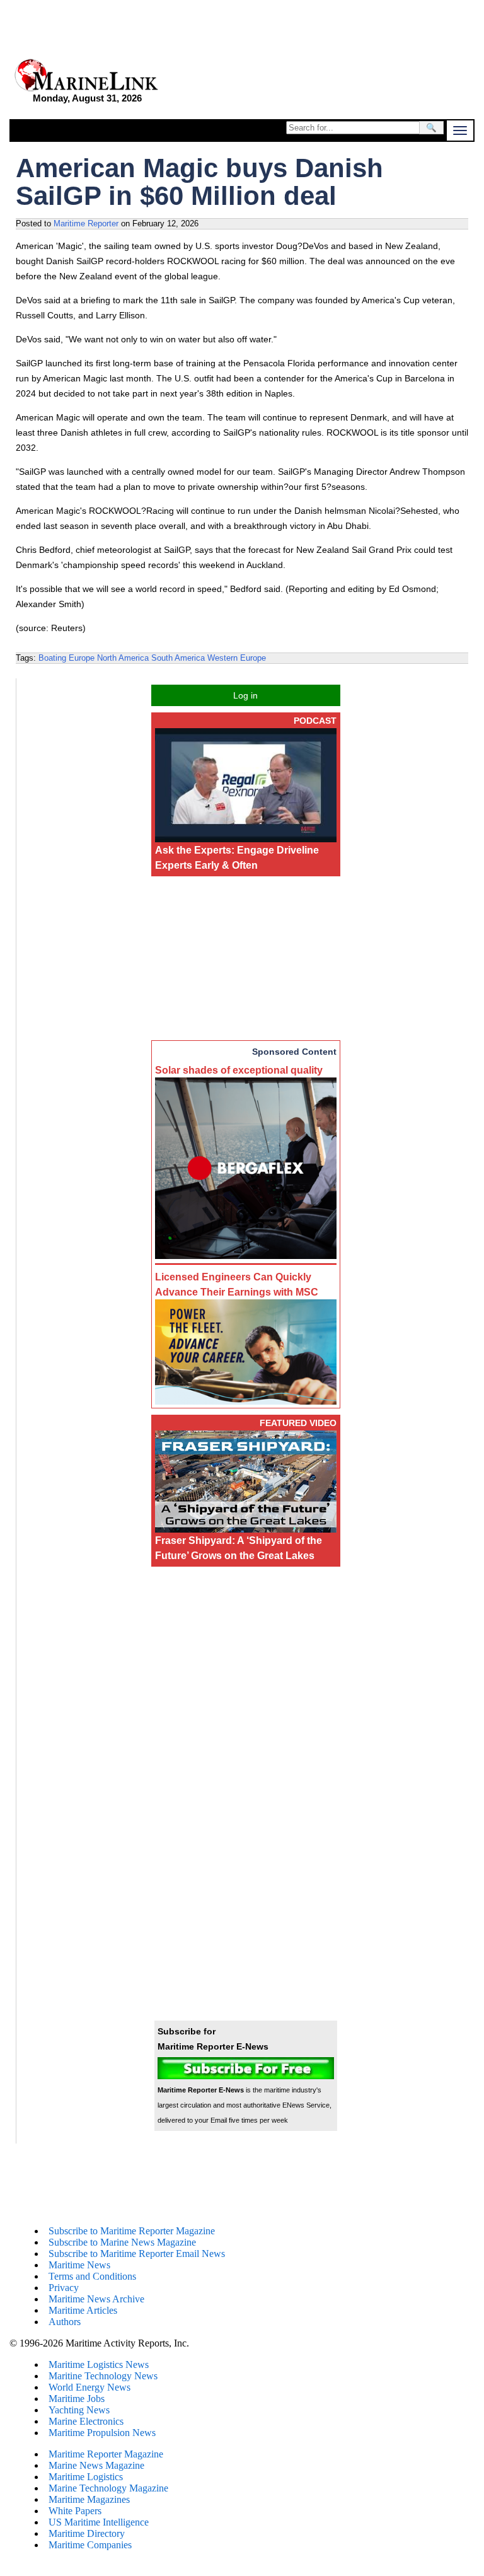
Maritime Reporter (86, 223)
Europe (82, 658)
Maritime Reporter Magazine (106, 2454)
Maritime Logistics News (99, 2364)
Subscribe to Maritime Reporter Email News (137, 2254)
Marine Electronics (86, 2421)
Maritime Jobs (77, 2399)
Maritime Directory (87, 2533)
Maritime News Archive (96, 2299)
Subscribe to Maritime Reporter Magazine (132, 2231)
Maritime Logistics (86, 2477)
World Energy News (89, 2387)
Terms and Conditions (92, 2276)
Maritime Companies (90, 2545)
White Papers (75, 2511)
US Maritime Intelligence (99, 2522)
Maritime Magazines (89, 2499)
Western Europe (237, 658)
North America (123, 658)
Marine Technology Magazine (108, 2488)
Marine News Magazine (96, 2465)
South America (178, 658)
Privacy (64, 2288)
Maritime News (79, 2265)
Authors (65, 2322)
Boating (52, 658)
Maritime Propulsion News (102, 2433)
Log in (245, 695)
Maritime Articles (83, 2310)
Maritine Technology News (103, 2376)
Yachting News (79, 2410)
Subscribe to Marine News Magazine (122, 2242)
